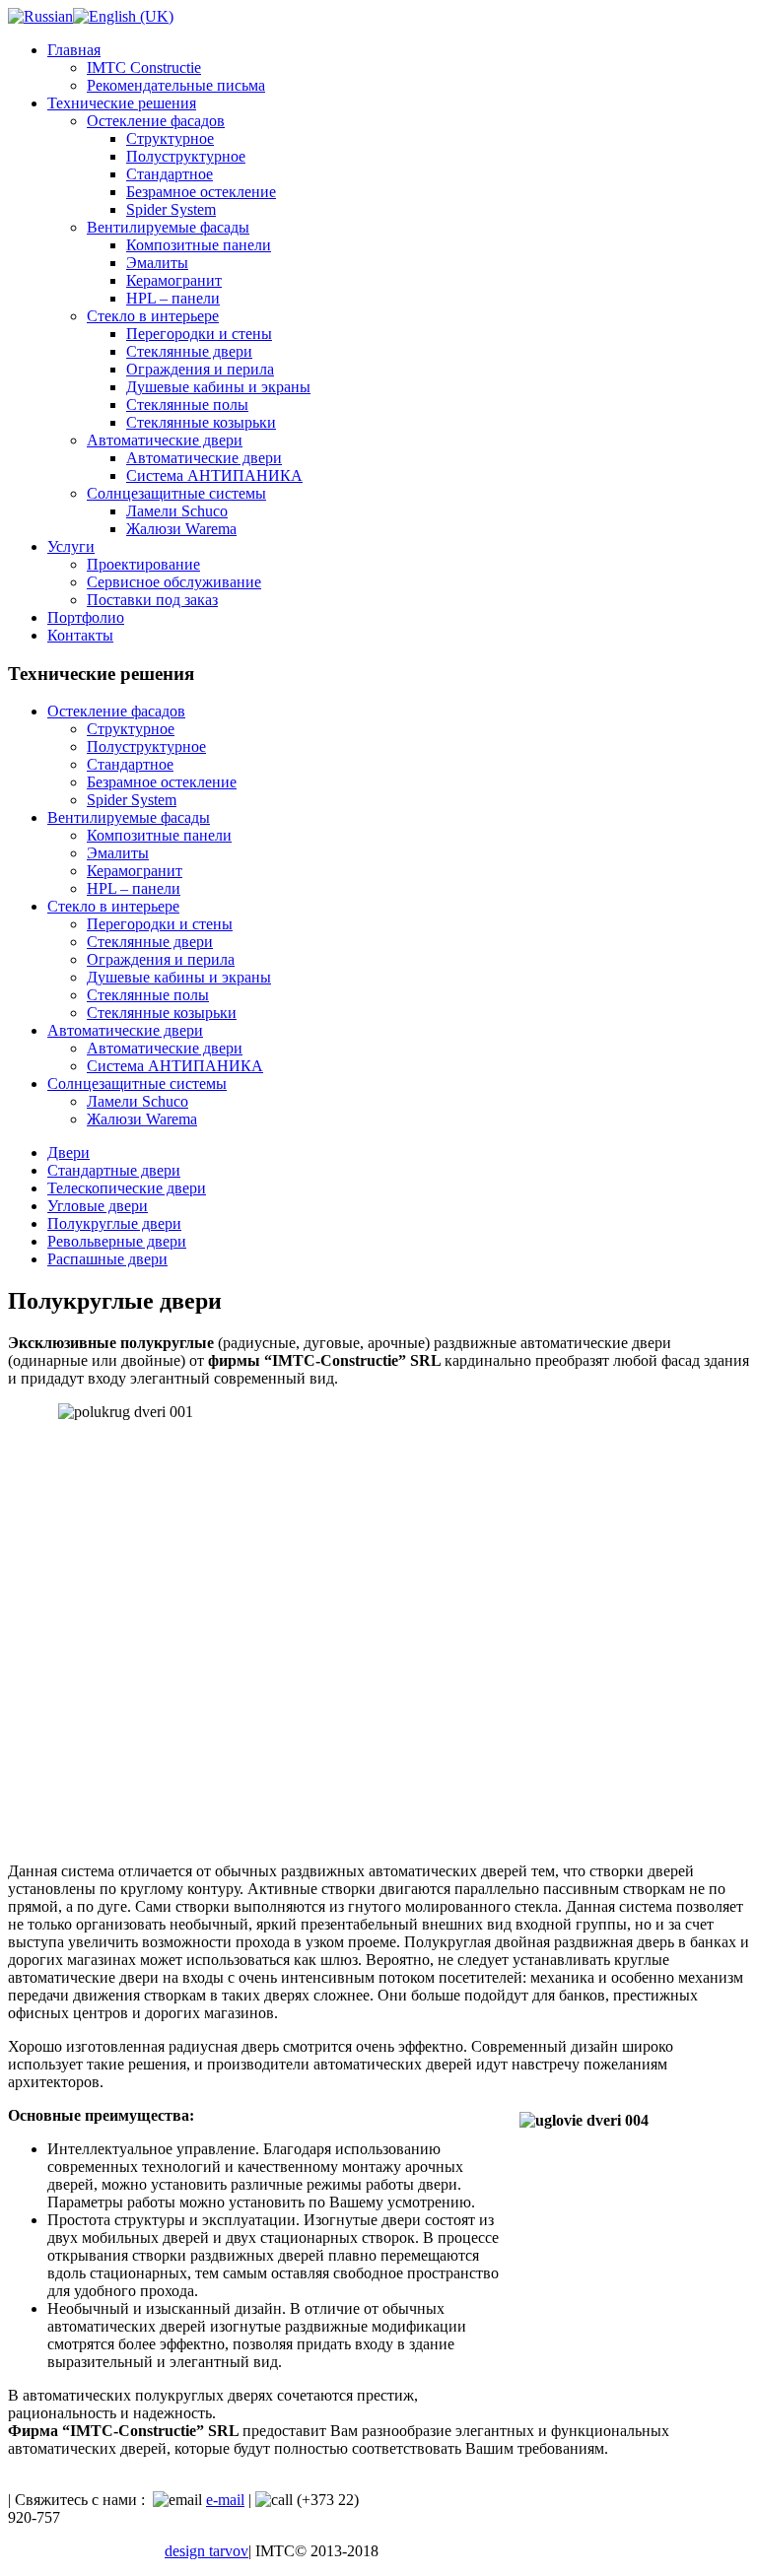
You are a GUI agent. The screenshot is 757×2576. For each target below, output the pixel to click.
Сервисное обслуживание (174, 582)
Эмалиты (157, 263)
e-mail (225, 2500)
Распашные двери (107, 1259)
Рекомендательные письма (176, 85)
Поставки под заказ (152, 600)
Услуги (71, 546)
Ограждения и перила (200, 369)
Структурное (170, 138)
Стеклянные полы (187, 405)
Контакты (80, 635)
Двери (69, 1152)
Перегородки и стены (199, 334)
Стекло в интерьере (153, 316)
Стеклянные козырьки (201, 422)
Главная (74, 50)
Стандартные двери (114, 1170)
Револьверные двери (117, 1241)
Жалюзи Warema (181, 529)
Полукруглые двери (114, 1223)
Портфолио (86, 617)
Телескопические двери (127, 1188)
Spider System (171, 209)
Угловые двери (98, 1206)
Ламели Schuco (177, 511)
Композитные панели (199, 245)
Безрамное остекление (201, 192)
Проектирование (143, 564)
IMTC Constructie (144, 68)
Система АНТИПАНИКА (214, 475)
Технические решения (122, 103)
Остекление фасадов (156, 121)
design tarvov (206, 2551)
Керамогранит (174, 280)
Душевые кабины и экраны (218, 387)
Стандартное (170, 174)
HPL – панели (173, 298)
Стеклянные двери (189, 351)
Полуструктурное (186, 156)
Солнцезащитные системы (176, 493)
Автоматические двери (165, 440)
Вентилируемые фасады (168, 227)
